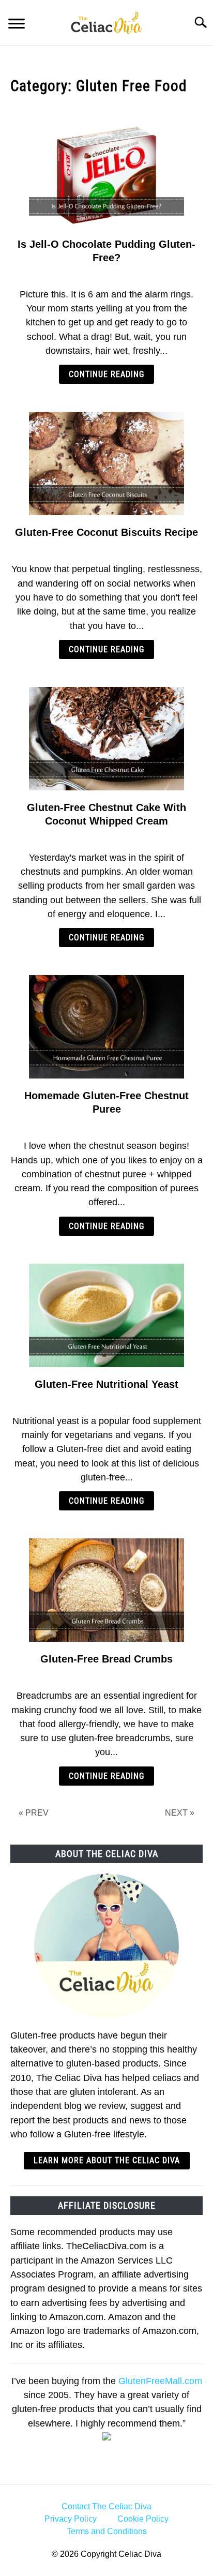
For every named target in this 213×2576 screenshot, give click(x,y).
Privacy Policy (71, 2519)
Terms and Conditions (107, 2531)
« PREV (34, 1813)
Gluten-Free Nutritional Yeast (106, 1384)
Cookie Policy (143, 2519)
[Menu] (17, 25)
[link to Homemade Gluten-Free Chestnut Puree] (106, 1027)
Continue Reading (106, 374)
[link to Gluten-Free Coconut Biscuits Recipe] (106, 463)
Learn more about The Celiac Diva (107, 2160)
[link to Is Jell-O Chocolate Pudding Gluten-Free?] (106, 175)
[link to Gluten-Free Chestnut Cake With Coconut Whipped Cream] (106, 739)
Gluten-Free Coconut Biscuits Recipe (106, 532)
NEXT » (180, 1813)
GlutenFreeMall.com (160, 2381)
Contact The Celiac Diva (106, 2506)
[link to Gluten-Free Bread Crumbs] (106, 1590)
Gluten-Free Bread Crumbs (106, 1659)
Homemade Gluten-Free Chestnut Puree (106, 1102)
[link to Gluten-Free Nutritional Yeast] (106, 1315)
